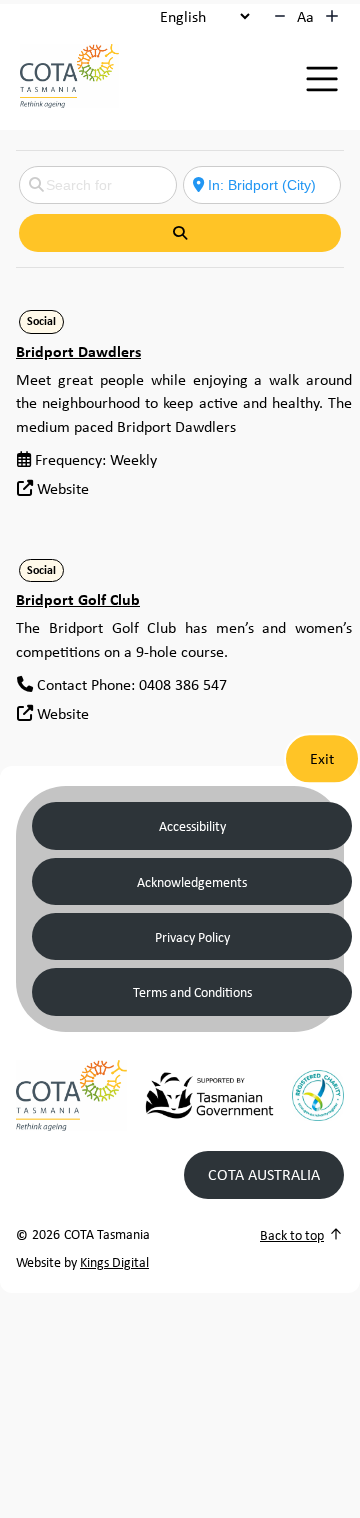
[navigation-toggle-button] (322, 79)
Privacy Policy (192, 936)
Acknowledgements (192, 881)
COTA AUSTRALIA (264, 1174)
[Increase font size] (332, 16)
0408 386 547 (183, 684)
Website (63, 488)
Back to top (292, 1234)
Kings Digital (114, 1261)
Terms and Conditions (192, 991)
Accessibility (192, 825)
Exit (322, 758)
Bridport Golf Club (78, 599)
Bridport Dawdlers (78, 351)
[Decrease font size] (280, 16)
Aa (305, 16)
